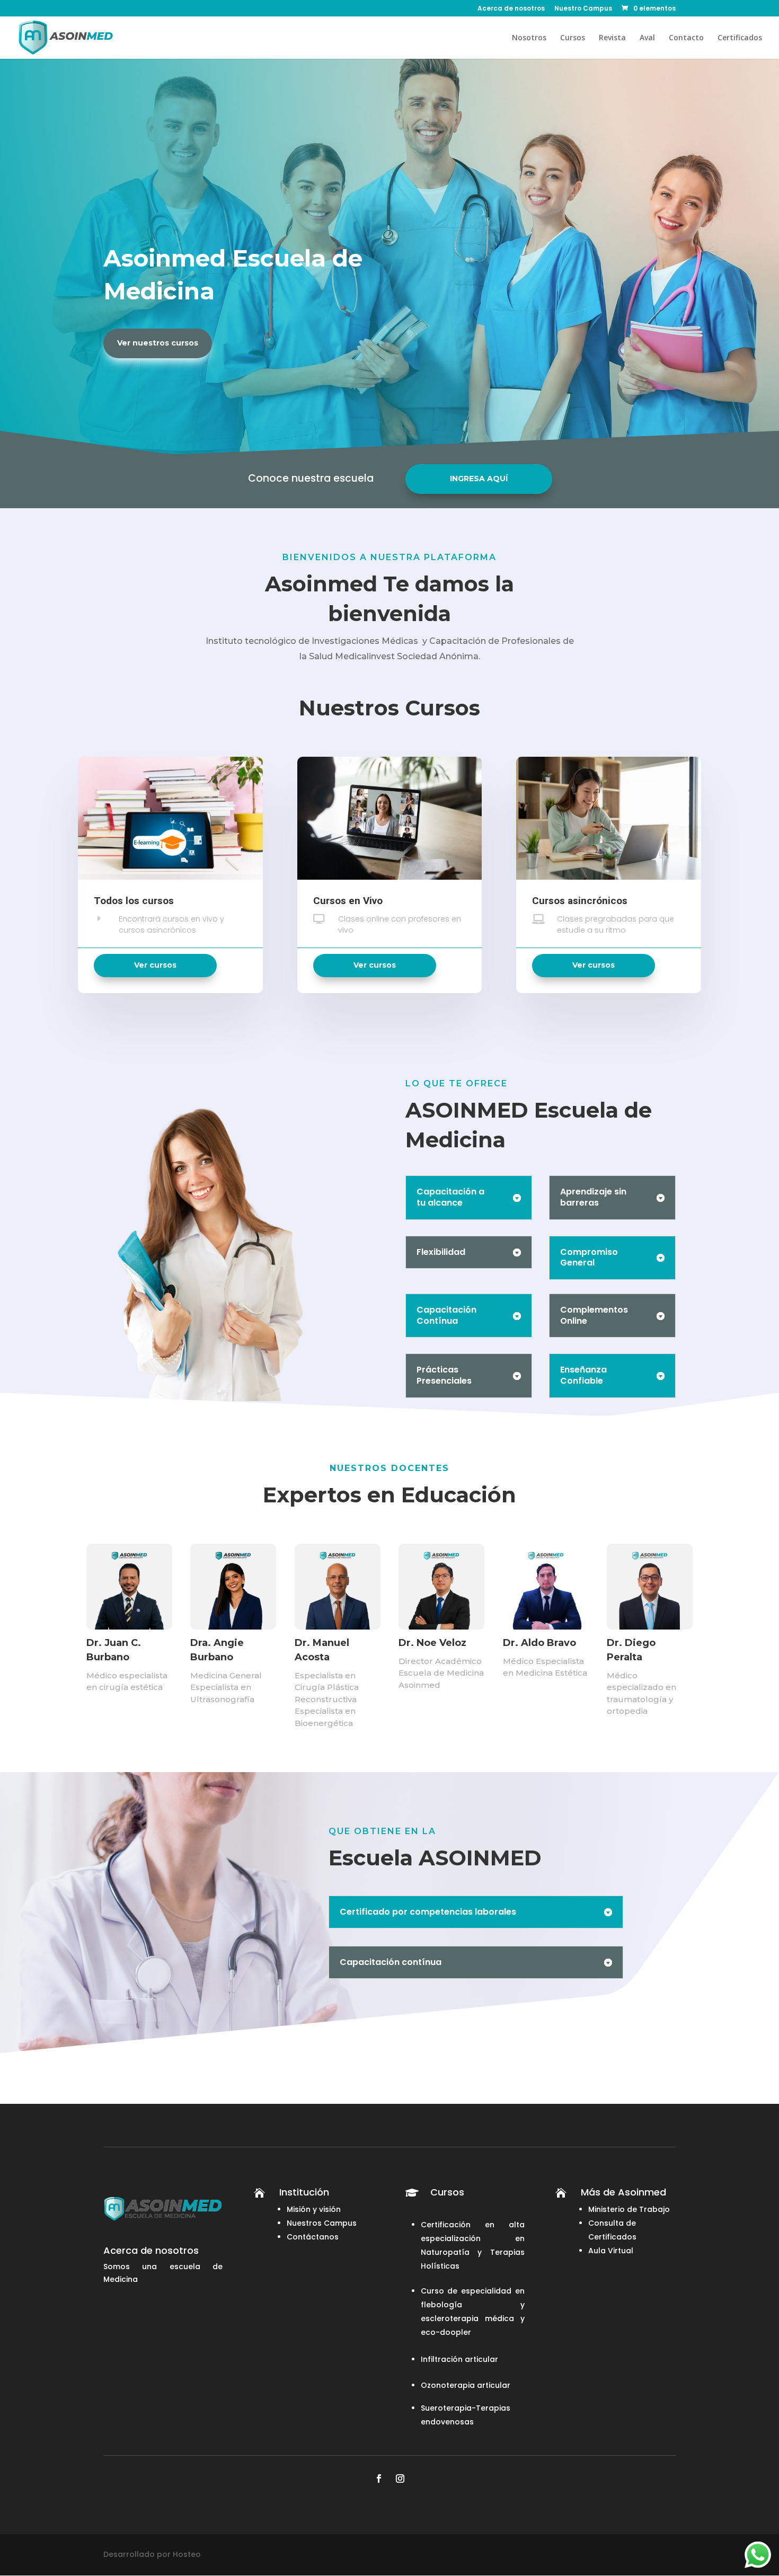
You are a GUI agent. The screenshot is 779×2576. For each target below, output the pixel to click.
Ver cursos (155, 965)
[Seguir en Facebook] (379, 2478)
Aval (647, 38)
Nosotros (529, 38)
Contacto (686, 38)
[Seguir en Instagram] (400, 2478)
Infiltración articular (459, 2359)
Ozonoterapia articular (466, 2385)
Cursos (573, 38)
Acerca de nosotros (511, 9)
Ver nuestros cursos (158, 343)
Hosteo (187, 2554)
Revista (612, 38)
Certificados (740, 38)
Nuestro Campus (583, 9)
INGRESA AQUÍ (479, 479)
